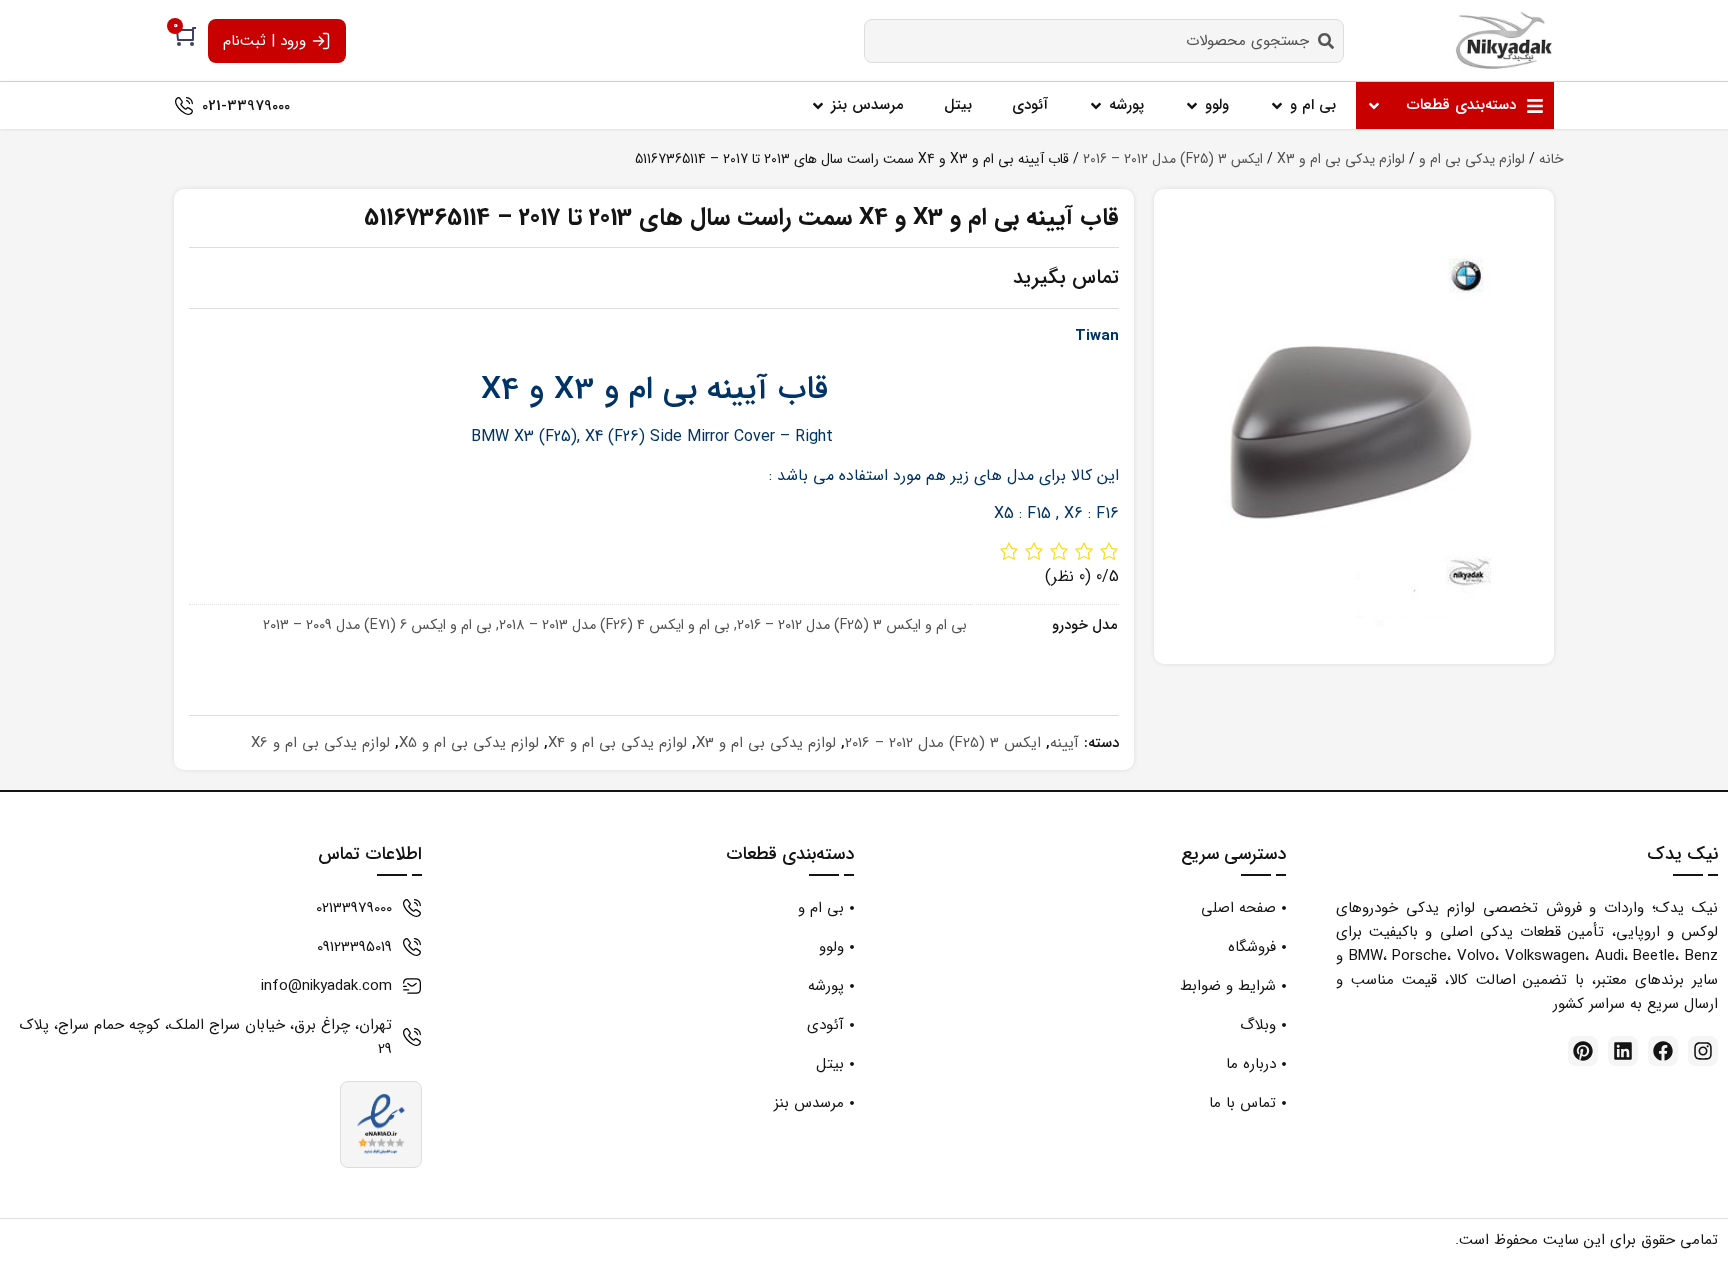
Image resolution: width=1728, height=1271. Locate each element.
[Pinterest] (1583, 1051)
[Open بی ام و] (1277, 105)
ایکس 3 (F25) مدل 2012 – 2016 (1173, 159)
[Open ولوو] (1192, 105)
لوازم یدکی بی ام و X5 (469, 743)
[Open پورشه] (1096, 105)
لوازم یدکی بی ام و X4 (617, 743)
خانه (1551, 159)
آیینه (1064, 743)
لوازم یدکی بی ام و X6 (320, 743)
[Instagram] (1703, 1051)
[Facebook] (1663, 1051)
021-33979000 (246, 106)
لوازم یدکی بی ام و (1472, 159)
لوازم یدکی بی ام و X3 (1341, 159)
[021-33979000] (184, 106)
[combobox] (1104, 41)
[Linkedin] (1623, 1051)
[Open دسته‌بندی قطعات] (1374, 105)
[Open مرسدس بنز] (818, 105)
